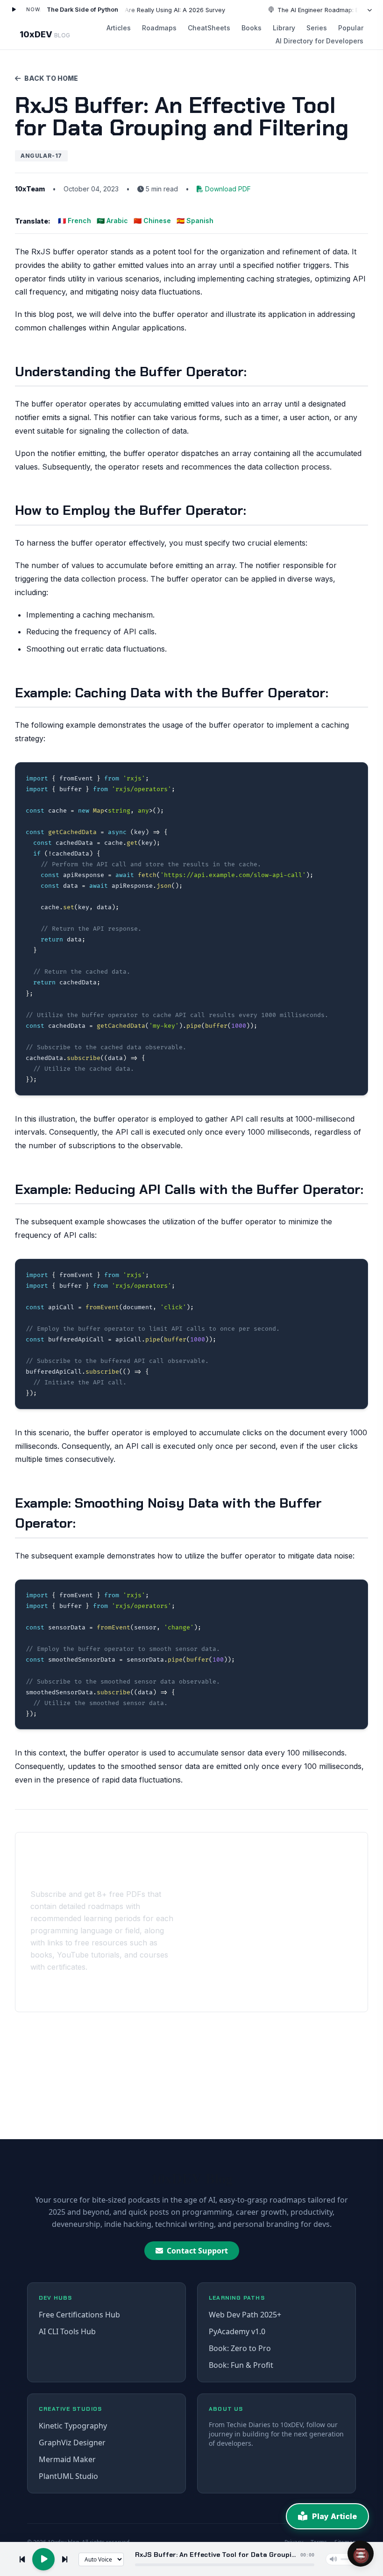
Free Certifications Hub (79, 2315)
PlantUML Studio (68, 2476)
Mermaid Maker (67, 2459)
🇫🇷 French (74, 221)
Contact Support (197, 2251)
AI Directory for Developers (319, 41)
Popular (351, 28)
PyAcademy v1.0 (237, 2331)
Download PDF (228, 189)
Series (317, 28)
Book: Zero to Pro (240, 2348)
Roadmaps (159, 28)
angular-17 (41, 156)
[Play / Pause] (14, 10)
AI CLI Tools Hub (67, 2331)
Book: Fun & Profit (241, 2365)
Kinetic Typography (73, 2426)
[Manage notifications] (361, 2555)
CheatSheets (209, 28)
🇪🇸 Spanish (195, 221)
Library (284, 28)
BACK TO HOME (51, 78)
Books (252, 28)
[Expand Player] (369, 10)
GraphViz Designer (72, 2443)
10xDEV (45, 34)
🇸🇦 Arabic (112, 221)
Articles (119, 28)
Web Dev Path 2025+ (245, 2315)
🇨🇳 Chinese (152, 221)
